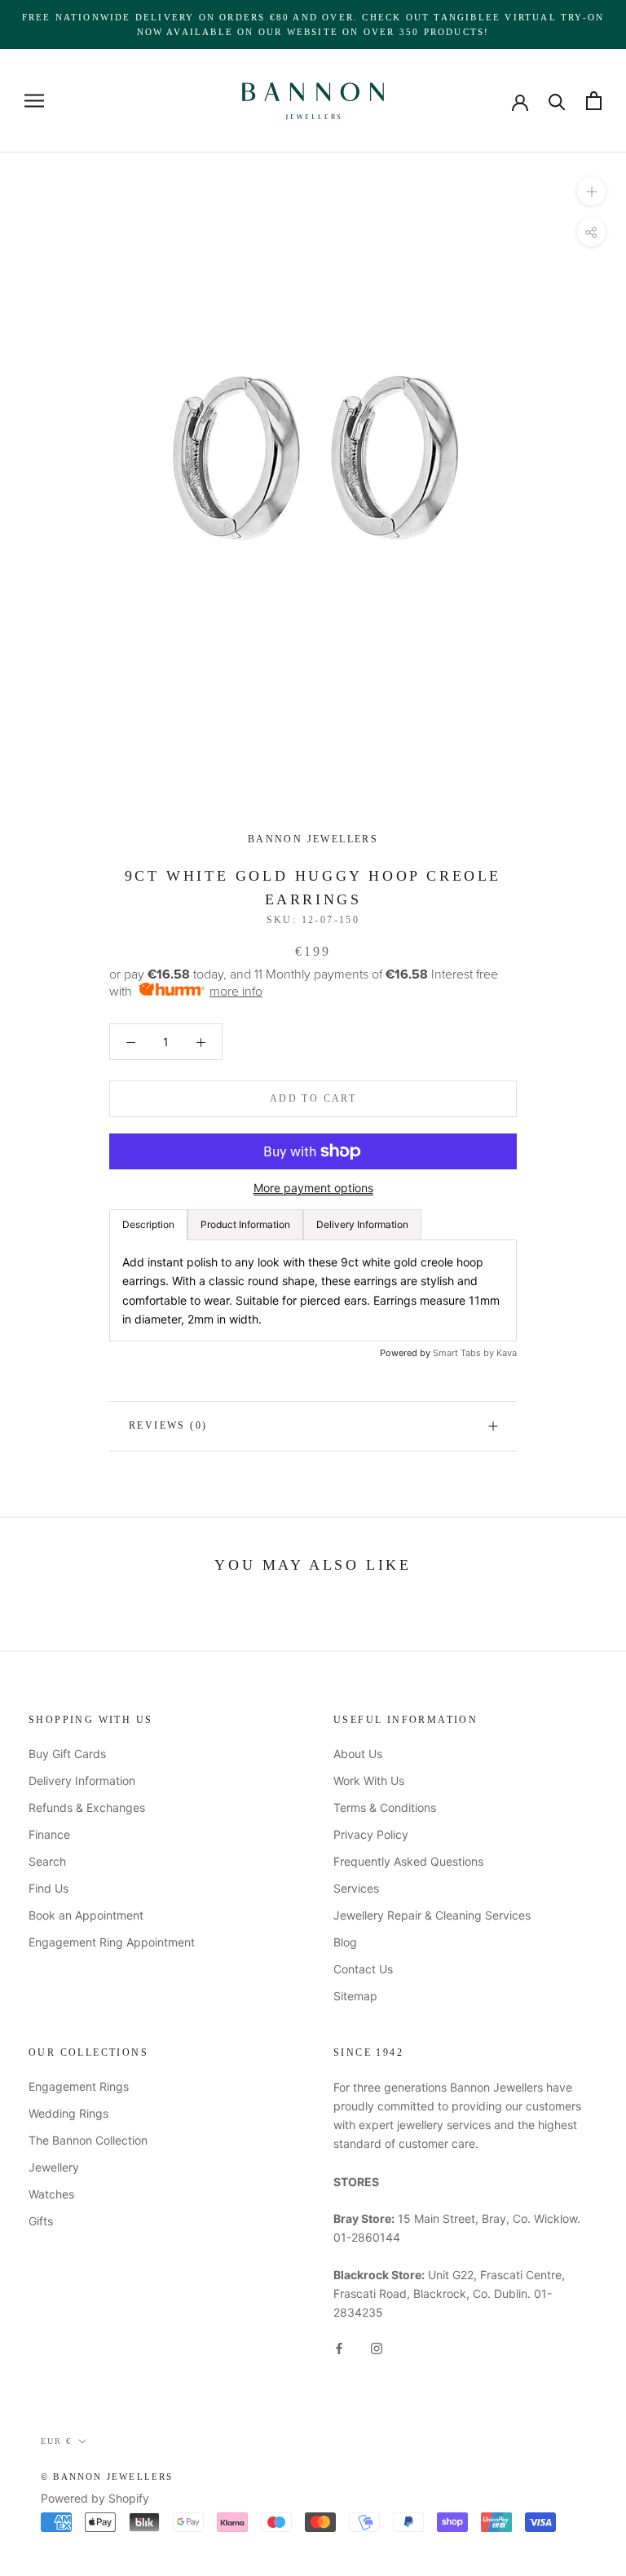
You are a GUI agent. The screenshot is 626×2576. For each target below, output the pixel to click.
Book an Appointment (86, 1915)
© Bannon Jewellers (107, 2477)
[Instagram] (377, 2347)
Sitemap (355, 1996)
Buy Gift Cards (67, 1754)
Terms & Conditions (385, 1807)
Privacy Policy (371, 1834)
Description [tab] (148, 1224)
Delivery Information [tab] (362, 1224)
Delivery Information (82, 1781)
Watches (51, 2194)
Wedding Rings (68, 2113)
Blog (345, 1942)
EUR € (56, 2441)
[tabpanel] (313, 1290)
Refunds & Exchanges (87, 1807)
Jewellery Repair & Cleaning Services (432, 1915)
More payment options (313, 1188)
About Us (358, 1754)
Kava (507, 1353)
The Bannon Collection (88, 2140)
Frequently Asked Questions (408, 1861)
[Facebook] (339, 2347)
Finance (49, 1834)
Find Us (48, 1888)
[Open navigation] (34, 101)
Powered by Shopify (95, 2498)
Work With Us (369, 1781)
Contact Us (363, 1969)
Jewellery (54, 2167)
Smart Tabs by (465, 1353)
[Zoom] (591, 191)
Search (47, 1861)
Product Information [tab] (245, 1224)
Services (356, 1888)
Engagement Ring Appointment (112, 1942)
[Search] (557, 101)
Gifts (41, 2221)
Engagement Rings (79, 2086)
